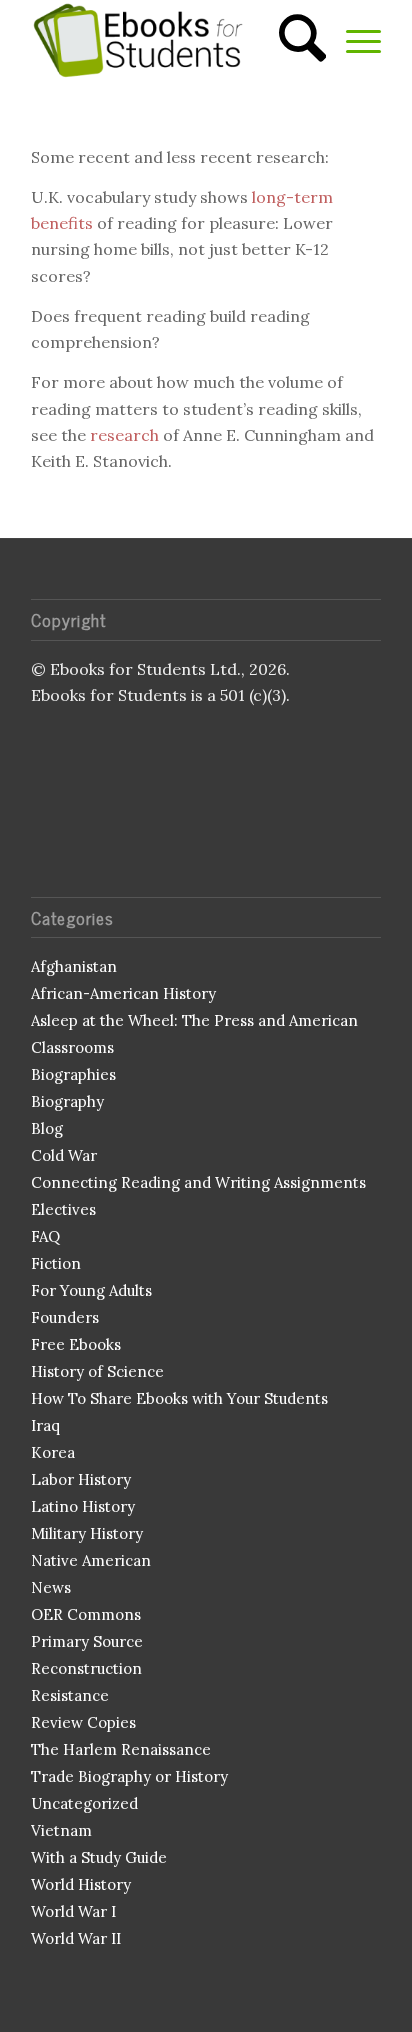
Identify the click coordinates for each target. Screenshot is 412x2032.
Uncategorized (84, 1803)
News (51, 1587)
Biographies (73, 1074)
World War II (76, 1938)
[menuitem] (292, 40)
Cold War (64, 1155)
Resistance (70, 1695)
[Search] (292, 40)
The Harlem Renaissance (121, 1749)
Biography (67, 1101)
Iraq (45, 1425)
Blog (47, 1128)
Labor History (81, 1479)
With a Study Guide (99, 1857)
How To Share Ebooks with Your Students (179, 1398)
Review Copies (83, 1722)
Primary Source (87, 1641)
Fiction (56, 1263)
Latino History (83, 1506)
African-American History (123, 993)
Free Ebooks (76, 1344)
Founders (65, 1317)
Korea (53, 1452)
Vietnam (61, 1830)
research (124, 435)
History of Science (97, 1371)
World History (81, 1884)
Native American (91, 1560)
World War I (73, 1911)
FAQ (45, 1236)
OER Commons (86, 1614)
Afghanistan (74, 966)
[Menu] (353, 40)
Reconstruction (86, 1668)
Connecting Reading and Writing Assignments (198, 1182)
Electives (63, 1209)
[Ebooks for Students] (171, 40)
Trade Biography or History (129, 1776)
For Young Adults (91, 1290)
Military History (87, 1533)
